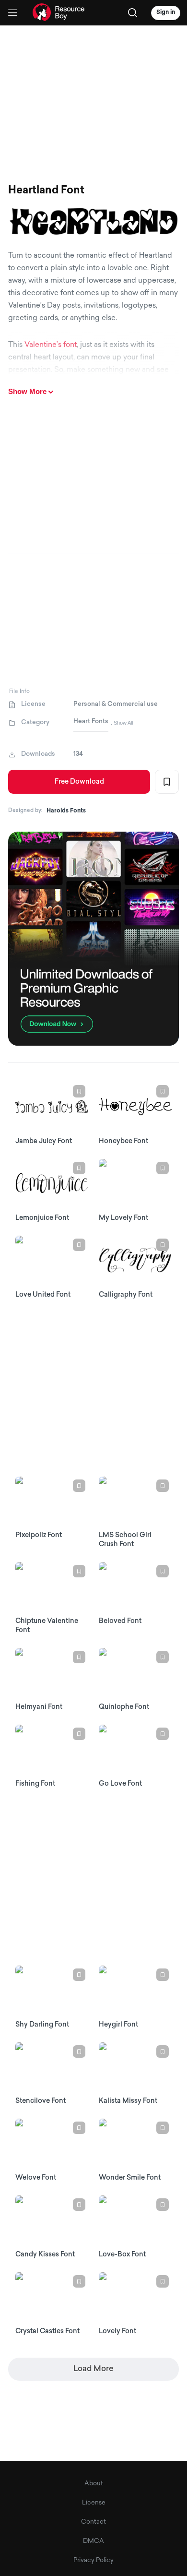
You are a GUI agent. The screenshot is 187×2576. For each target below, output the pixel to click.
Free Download (79, 782)
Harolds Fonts (66, 811)
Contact (93, 2522)
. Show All (122, 723)
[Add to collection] (167, 782)
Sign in (166, 12)
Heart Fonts (91, 722)
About (94, 2484)
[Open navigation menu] (13, 13)
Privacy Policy (93, 2560)
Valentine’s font (51, 345)
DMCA (93, 2541)
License (94, 2503)
